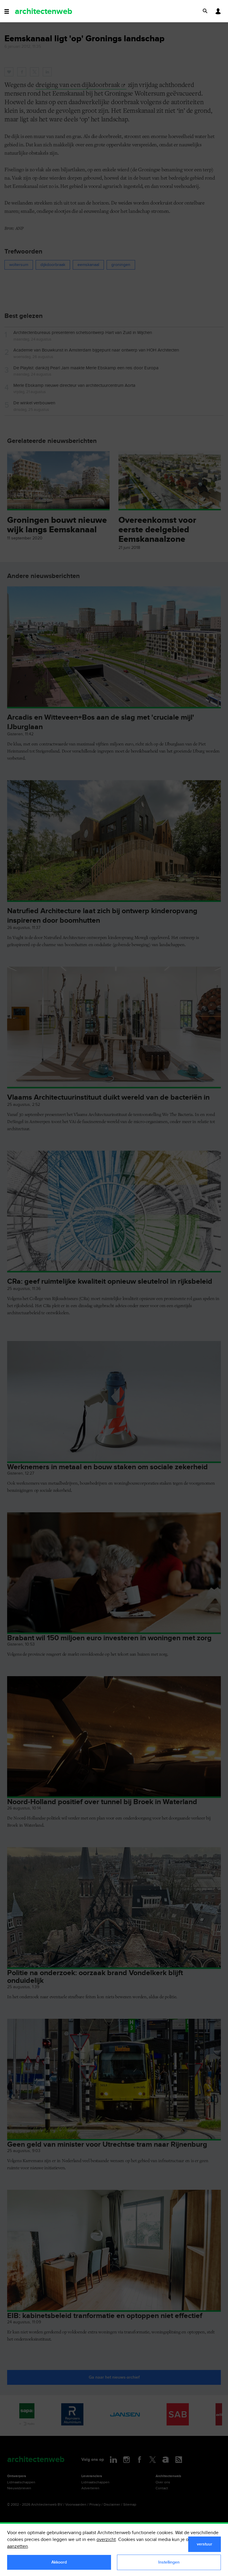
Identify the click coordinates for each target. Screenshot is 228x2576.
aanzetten (18, 2546)
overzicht (106, 2540)
